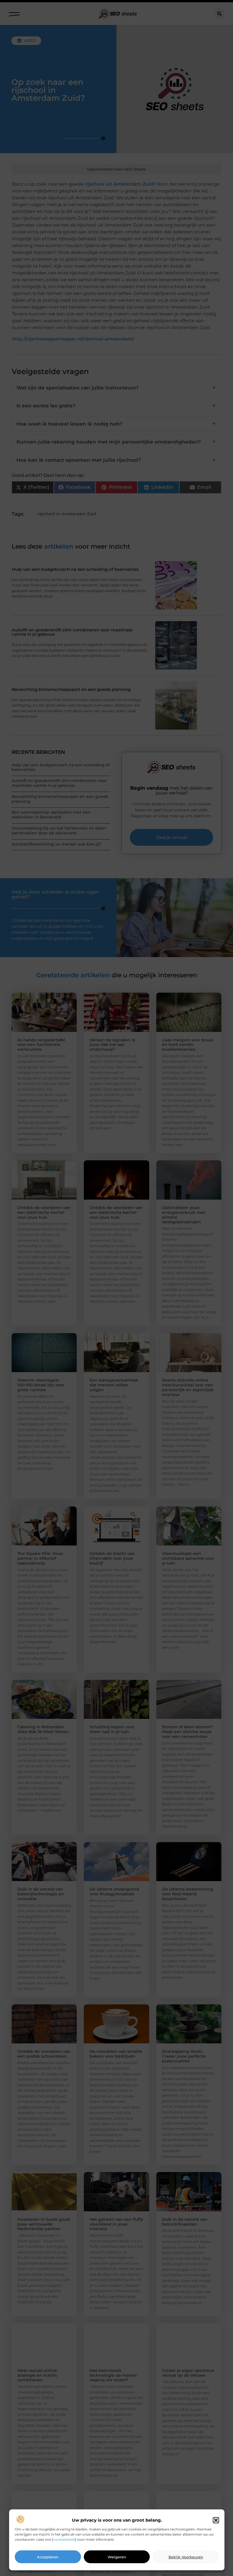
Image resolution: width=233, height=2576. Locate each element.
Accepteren (48, 2557)
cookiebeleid (64, 2539)
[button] (216, 2520)
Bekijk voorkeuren (186, 2557)
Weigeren (117, 2557)
